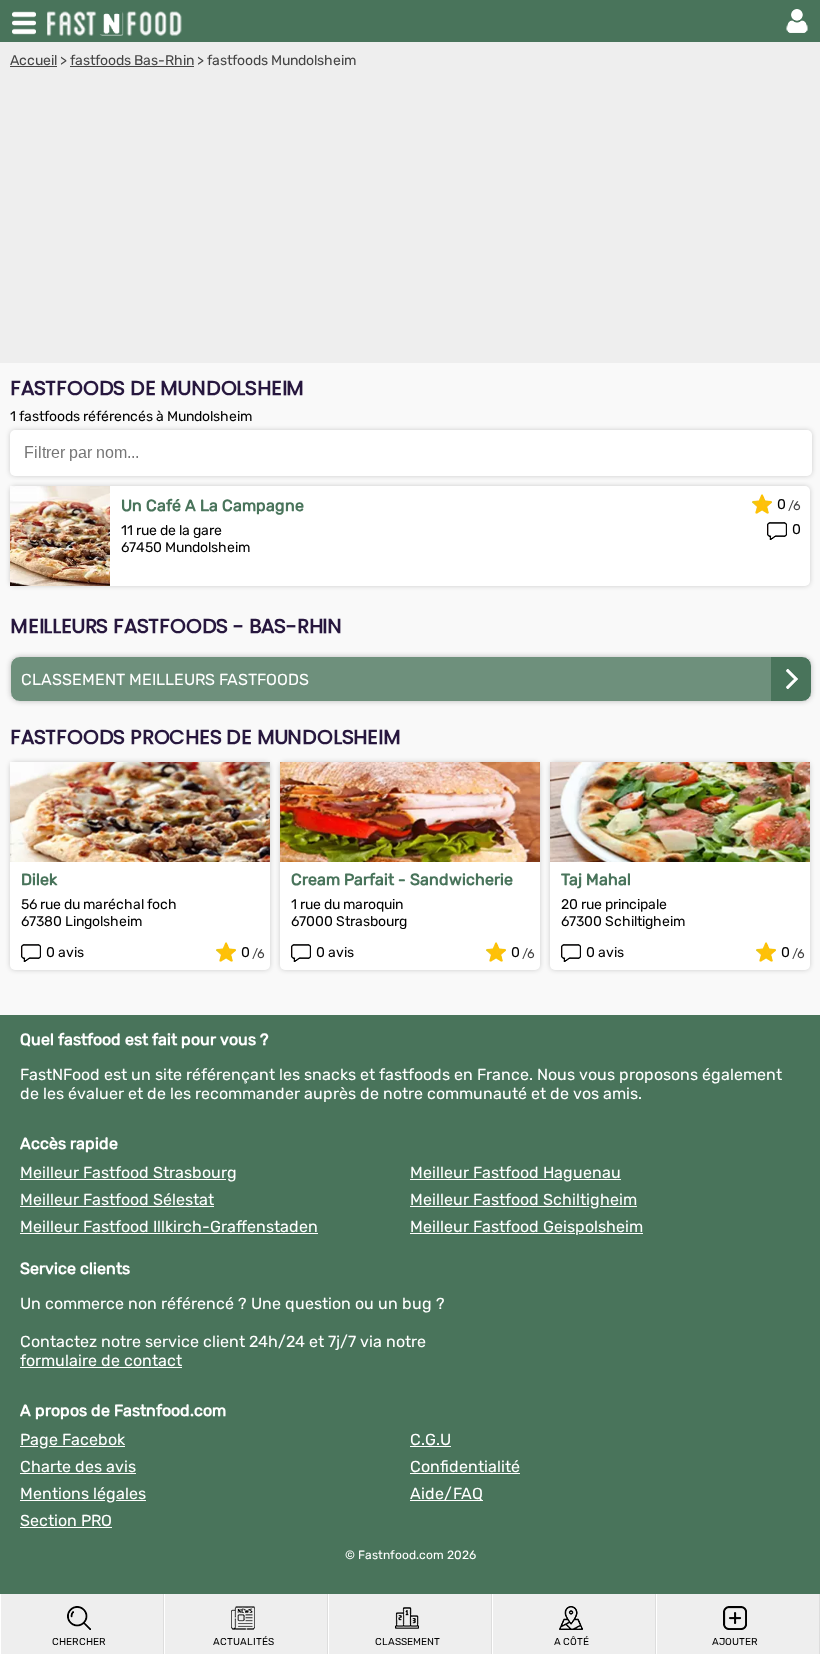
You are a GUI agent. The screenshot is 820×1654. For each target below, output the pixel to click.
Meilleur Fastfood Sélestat (117, 1199)
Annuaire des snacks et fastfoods (116, 21)
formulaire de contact (101, 1360)
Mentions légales (83, 1493)
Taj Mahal (596, 879)
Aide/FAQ (446, 1493)
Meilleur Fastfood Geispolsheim (526, 1226)
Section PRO (66, 1520)
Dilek (39, 879)
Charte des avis (78, 1466)
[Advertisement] (410, 219)
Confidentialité (465, 1466)
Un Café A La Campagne (212, 505)
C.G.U (430, 1439)
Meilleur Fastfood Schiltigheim (523, 1199)
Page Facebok (72, 1439)
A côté (571, 1642)
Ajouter (735, 1642)
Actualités (243, 1642)
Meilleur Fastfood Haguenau (515, 1172)
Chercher (79, 1642)
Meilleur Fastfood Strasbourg (128, 1172)
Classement (407, 1642)
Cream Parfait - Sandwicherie (402, 879)
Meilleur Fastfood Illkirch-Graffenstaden (169, 1226)
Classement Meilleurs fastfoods (165, 679)
